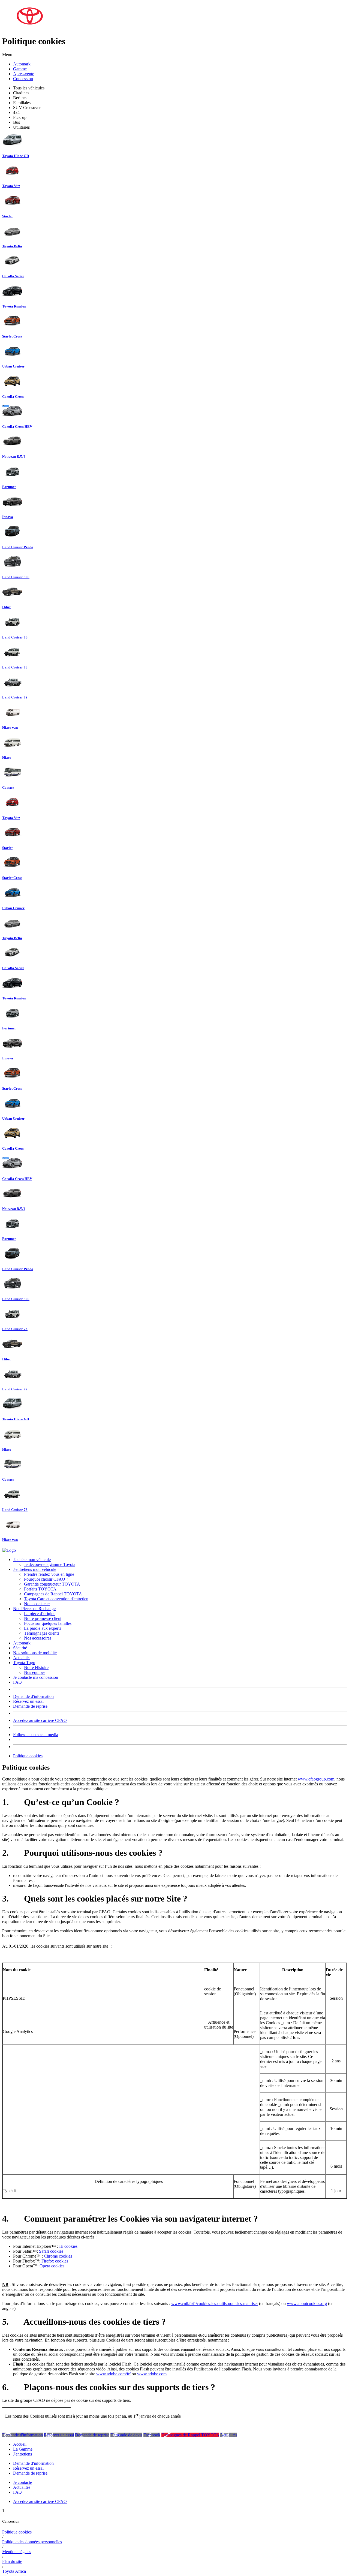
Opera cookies (52, 2266)
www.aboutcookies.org (307, 2304)
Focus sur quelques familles (48, 1623)
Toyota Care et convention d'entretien (56, 1599)
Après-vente (24, 74)
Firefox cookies (55, 2261)
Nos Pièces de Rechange (34, 1609)
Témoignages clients (42, 1633)
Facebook (152, 2435)
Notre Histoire (36, 1667)
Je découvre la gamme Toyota (50, 1564)
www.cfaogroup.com (316, 1779)
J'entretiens (22, 2454)
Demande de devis (126, 2435)
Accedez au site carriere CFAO (40, 1720)
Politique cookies (28, 1756)
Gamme (20, 69)
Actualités (22, 1658)
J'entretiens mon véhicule (35, 1569)
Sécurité (20, 1648)
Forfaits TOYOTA (40, 1589)
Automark (22, 64)
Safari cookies (51, 2251)
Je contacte (22, 2482)
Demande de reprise (30, 1706)
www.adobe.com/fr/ (113, 2374)
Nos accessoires (38, 1638)
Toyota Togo (24, 1663)
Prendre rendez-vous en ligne (49, 1574)
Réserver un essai (59, 2435)
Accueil (20, 2444)
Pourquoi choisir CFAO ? (46, 1579)
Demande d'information (33, 1696)
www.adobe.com (152, 2374)
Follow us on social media (36, 1735)
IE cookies (68, 2246)
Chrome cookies (58, 2256)
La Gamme (23, 2449)
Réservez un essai (28, 1701)
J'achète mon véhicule (32, 1560)
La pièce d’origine (40, 1614)
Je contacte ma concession (36, 1677)
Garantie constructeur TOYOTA (52, 1584)
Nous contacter (37, 1604)
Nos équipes (35, 1672)
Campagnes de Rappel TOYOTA (53, 1594)
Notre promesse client (43, 1618)
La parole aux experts (43, 1628)
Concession (23, 79)
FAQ (17, 1682)
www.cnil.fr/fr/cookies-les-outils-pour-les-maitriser (215, 2304)
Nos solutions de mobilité (35, 1653)
